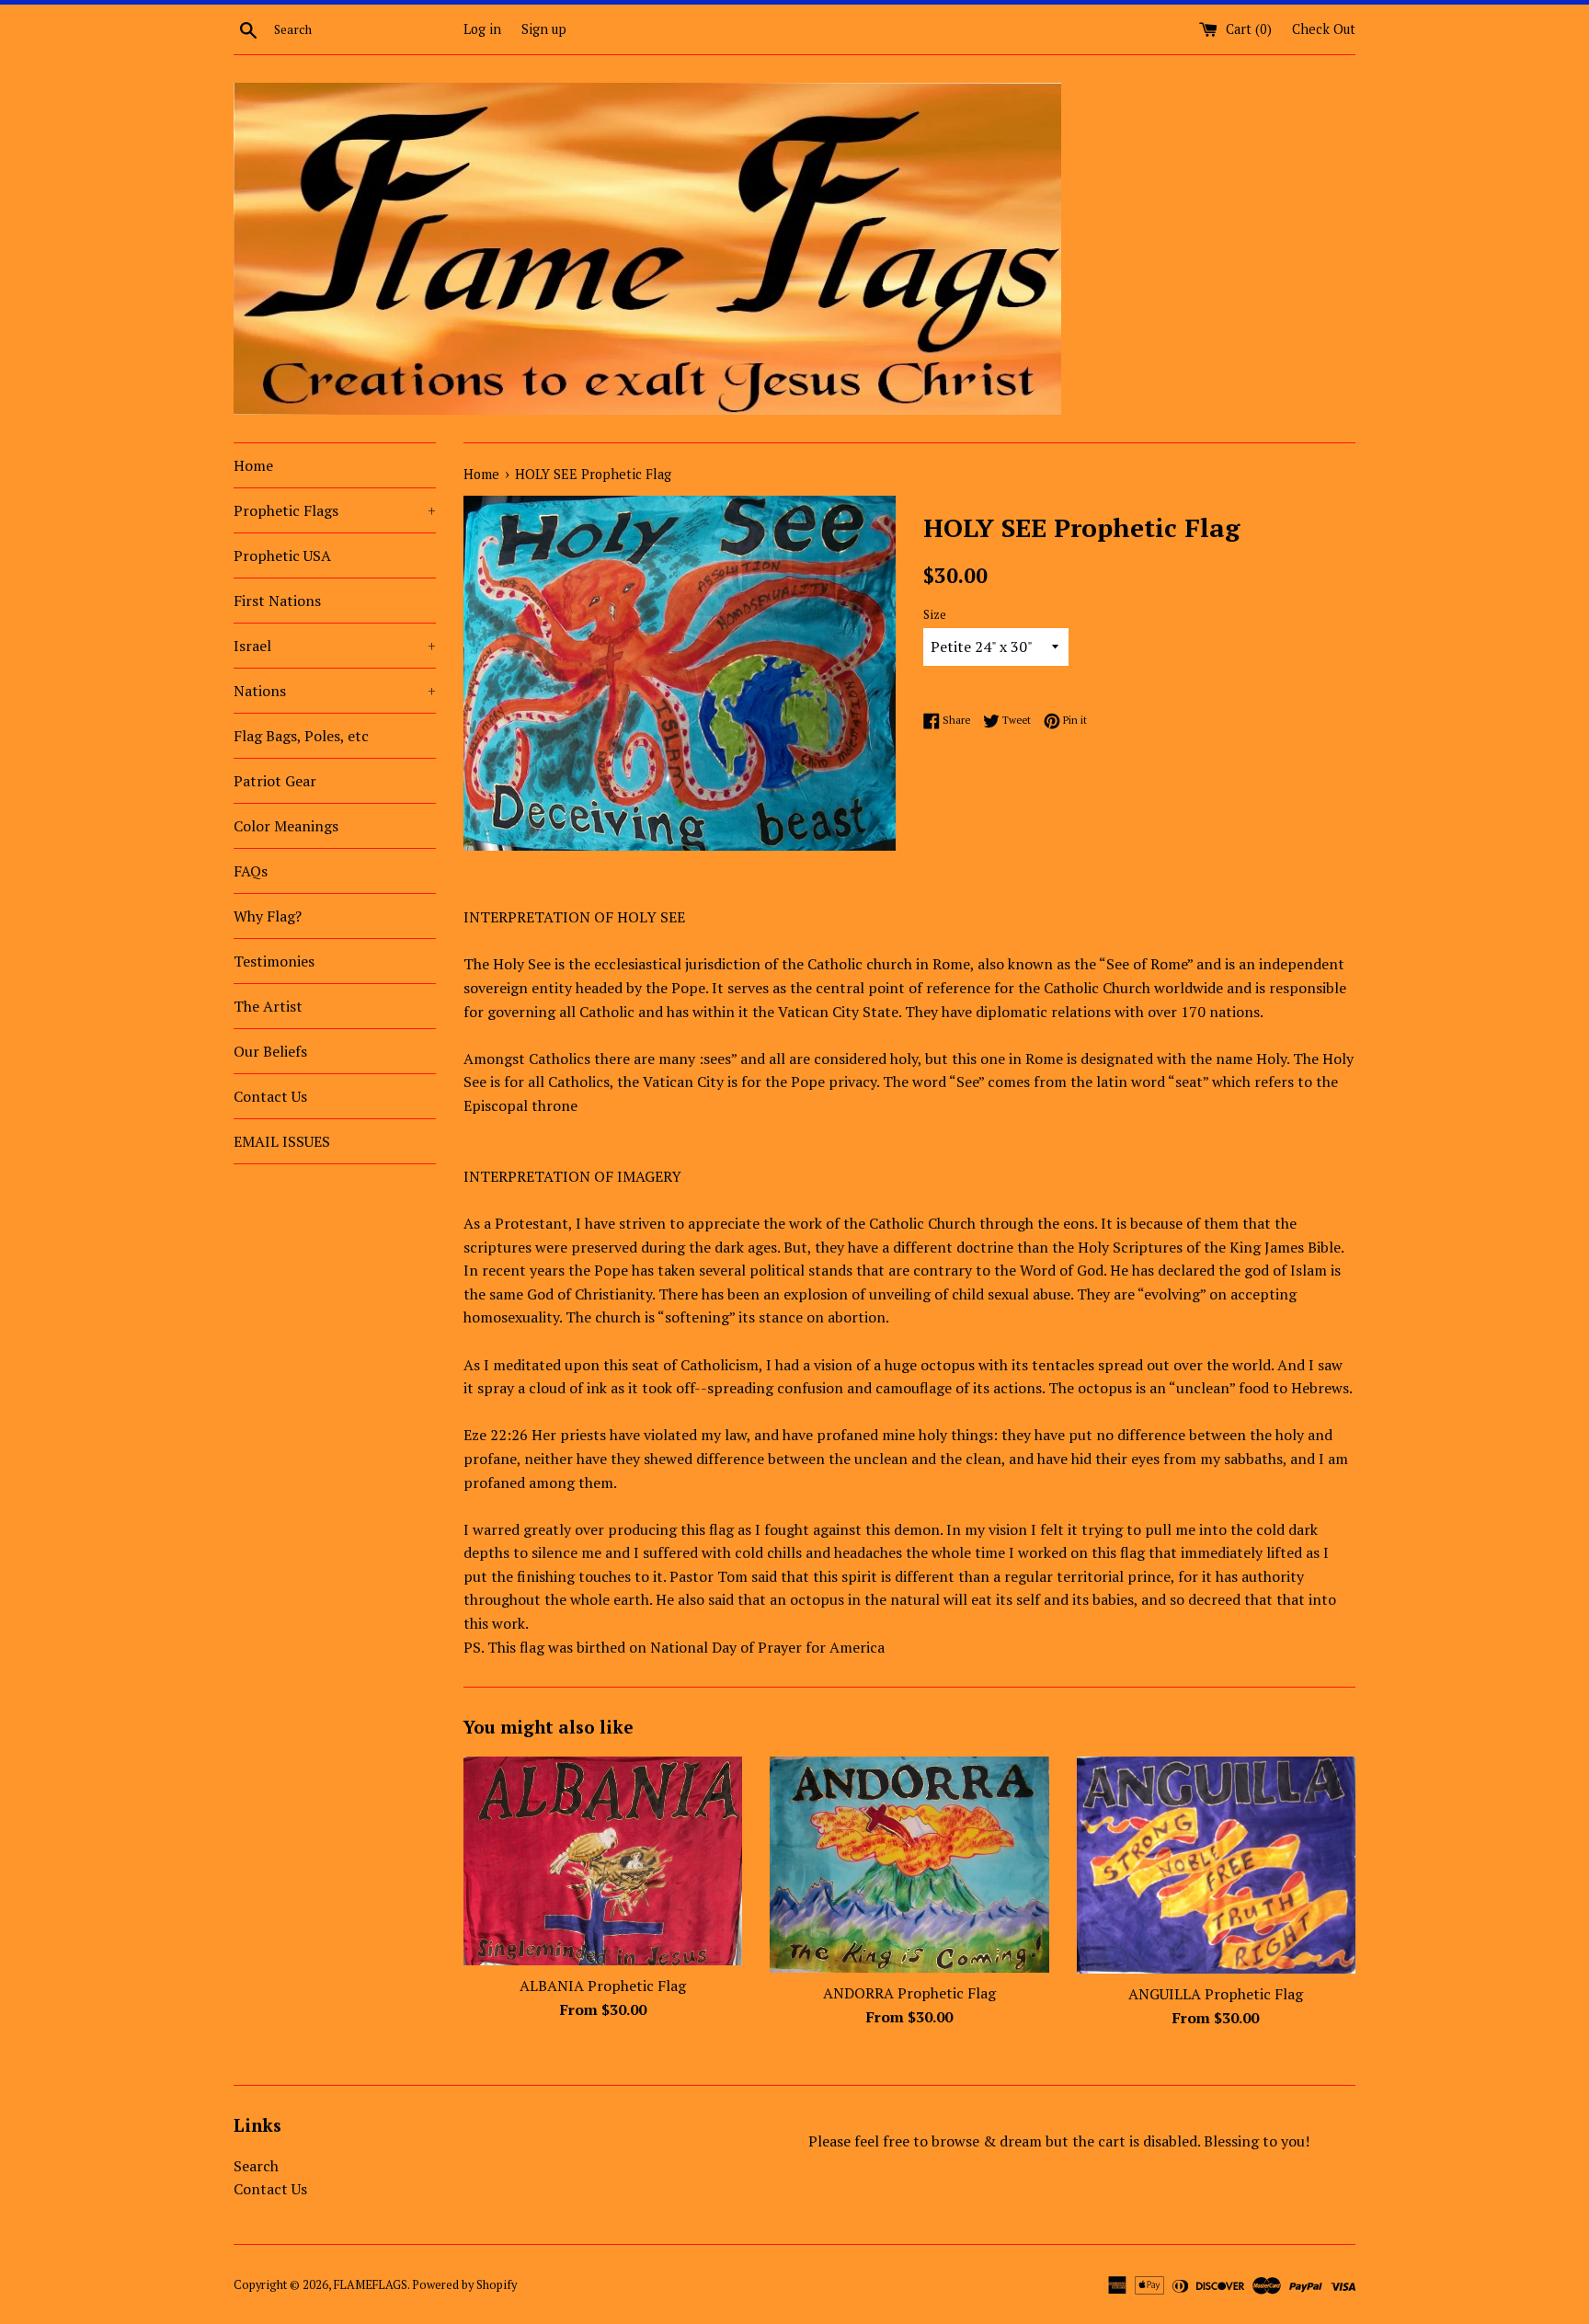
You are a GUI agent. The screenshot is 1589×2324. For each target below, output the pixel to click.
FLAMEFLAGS (371, 2285)
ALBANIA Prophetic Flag (603, 1986)
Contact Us (270, 1096)
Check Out (1324, 29)
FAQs (251, 871)
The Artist (268, 1006)
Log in (482, 29)
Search (256, 2166)
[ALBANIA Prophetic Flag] (603, 1861)
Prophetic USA (282, 555)
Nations (335, 691)
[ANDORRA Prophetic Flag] (909, 1865)
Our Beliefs (270, 1051)
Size (935, 615)
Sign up (544, 29)
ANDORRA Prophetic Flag (909, 1993)
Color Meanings (286, 826)
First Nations (277, 601)
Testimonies (274, 961)
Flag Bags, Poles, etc (301, 736)
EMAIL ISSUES (282, 1141)
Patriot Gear (275, 781)
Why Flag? (268, 916)
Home (253, 465)
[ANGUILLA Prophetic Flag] (1216, 1866)
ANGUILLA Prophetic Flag (1216, 1994)
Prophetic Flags (335, 510)
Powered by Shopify (464, 2285)
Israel (335, 646)
